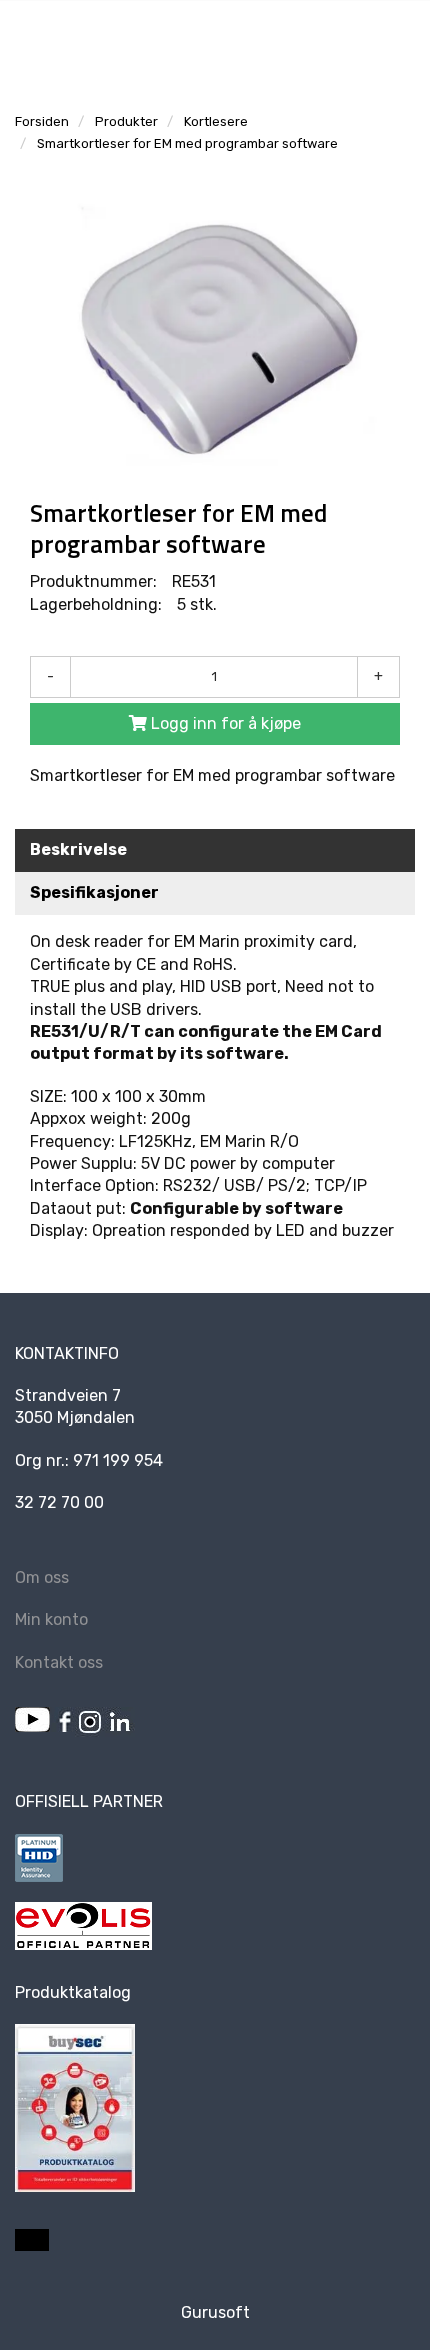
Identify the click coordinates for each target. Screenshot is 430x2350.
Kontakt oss (59, 1662)
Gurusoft (215, 2312)
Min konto (51, 1619)
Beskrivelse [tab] (78, 849)
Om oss (42, 1577)
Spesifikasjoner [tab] (94, 892)
